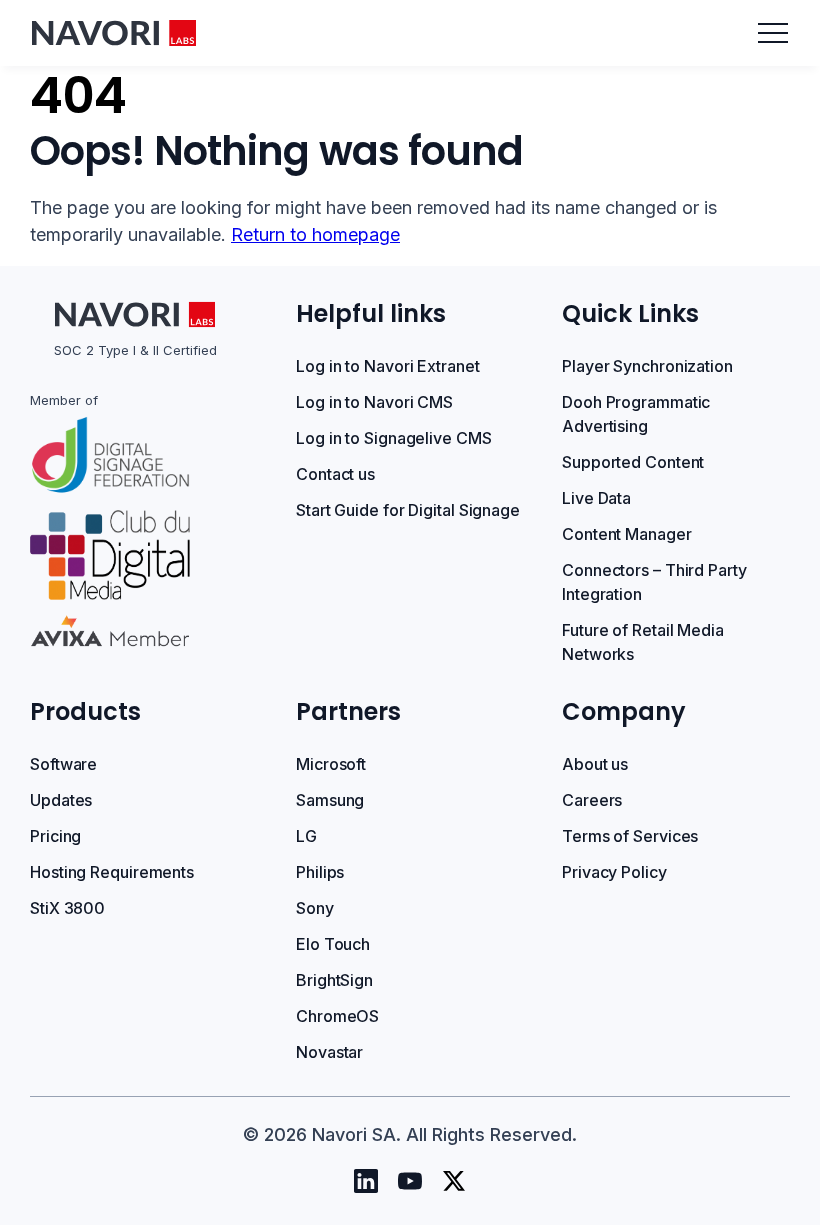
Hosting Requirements (112, 872)
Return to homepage (315, 234)
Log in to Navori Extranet (388, 366)
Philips (320, 872)
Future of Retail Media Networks (643, 642)
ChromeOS (337, 1016)
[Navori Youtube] (410, 1181)
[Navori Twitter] (454, 1181)
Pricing (55, 836)
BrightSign (334, 980)
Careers (592, 800)
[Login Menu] (773, 33)
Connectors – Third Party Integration (654, 582)
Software (63, 764)
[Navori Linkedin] (366, 1181)
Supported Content (633, 462)
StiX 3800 (67, 908)
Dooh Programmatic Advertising (636, 414)
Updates (61, 800)
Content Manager (627, 534)
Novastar (329, 1052)
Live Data (596, 498)
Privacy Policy (614, 872)
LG (306, 836)
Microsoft (331, 764)
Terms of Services (630, 836)
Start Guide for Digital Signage (408, 510)
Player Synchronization (647, 366)
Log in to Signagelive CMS (394, 438)
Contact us (335, 474)
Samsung (330, 800)
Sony (315, 908)
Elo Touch (333, 944)
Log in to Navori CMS (374, 402)
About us (595, 764)
